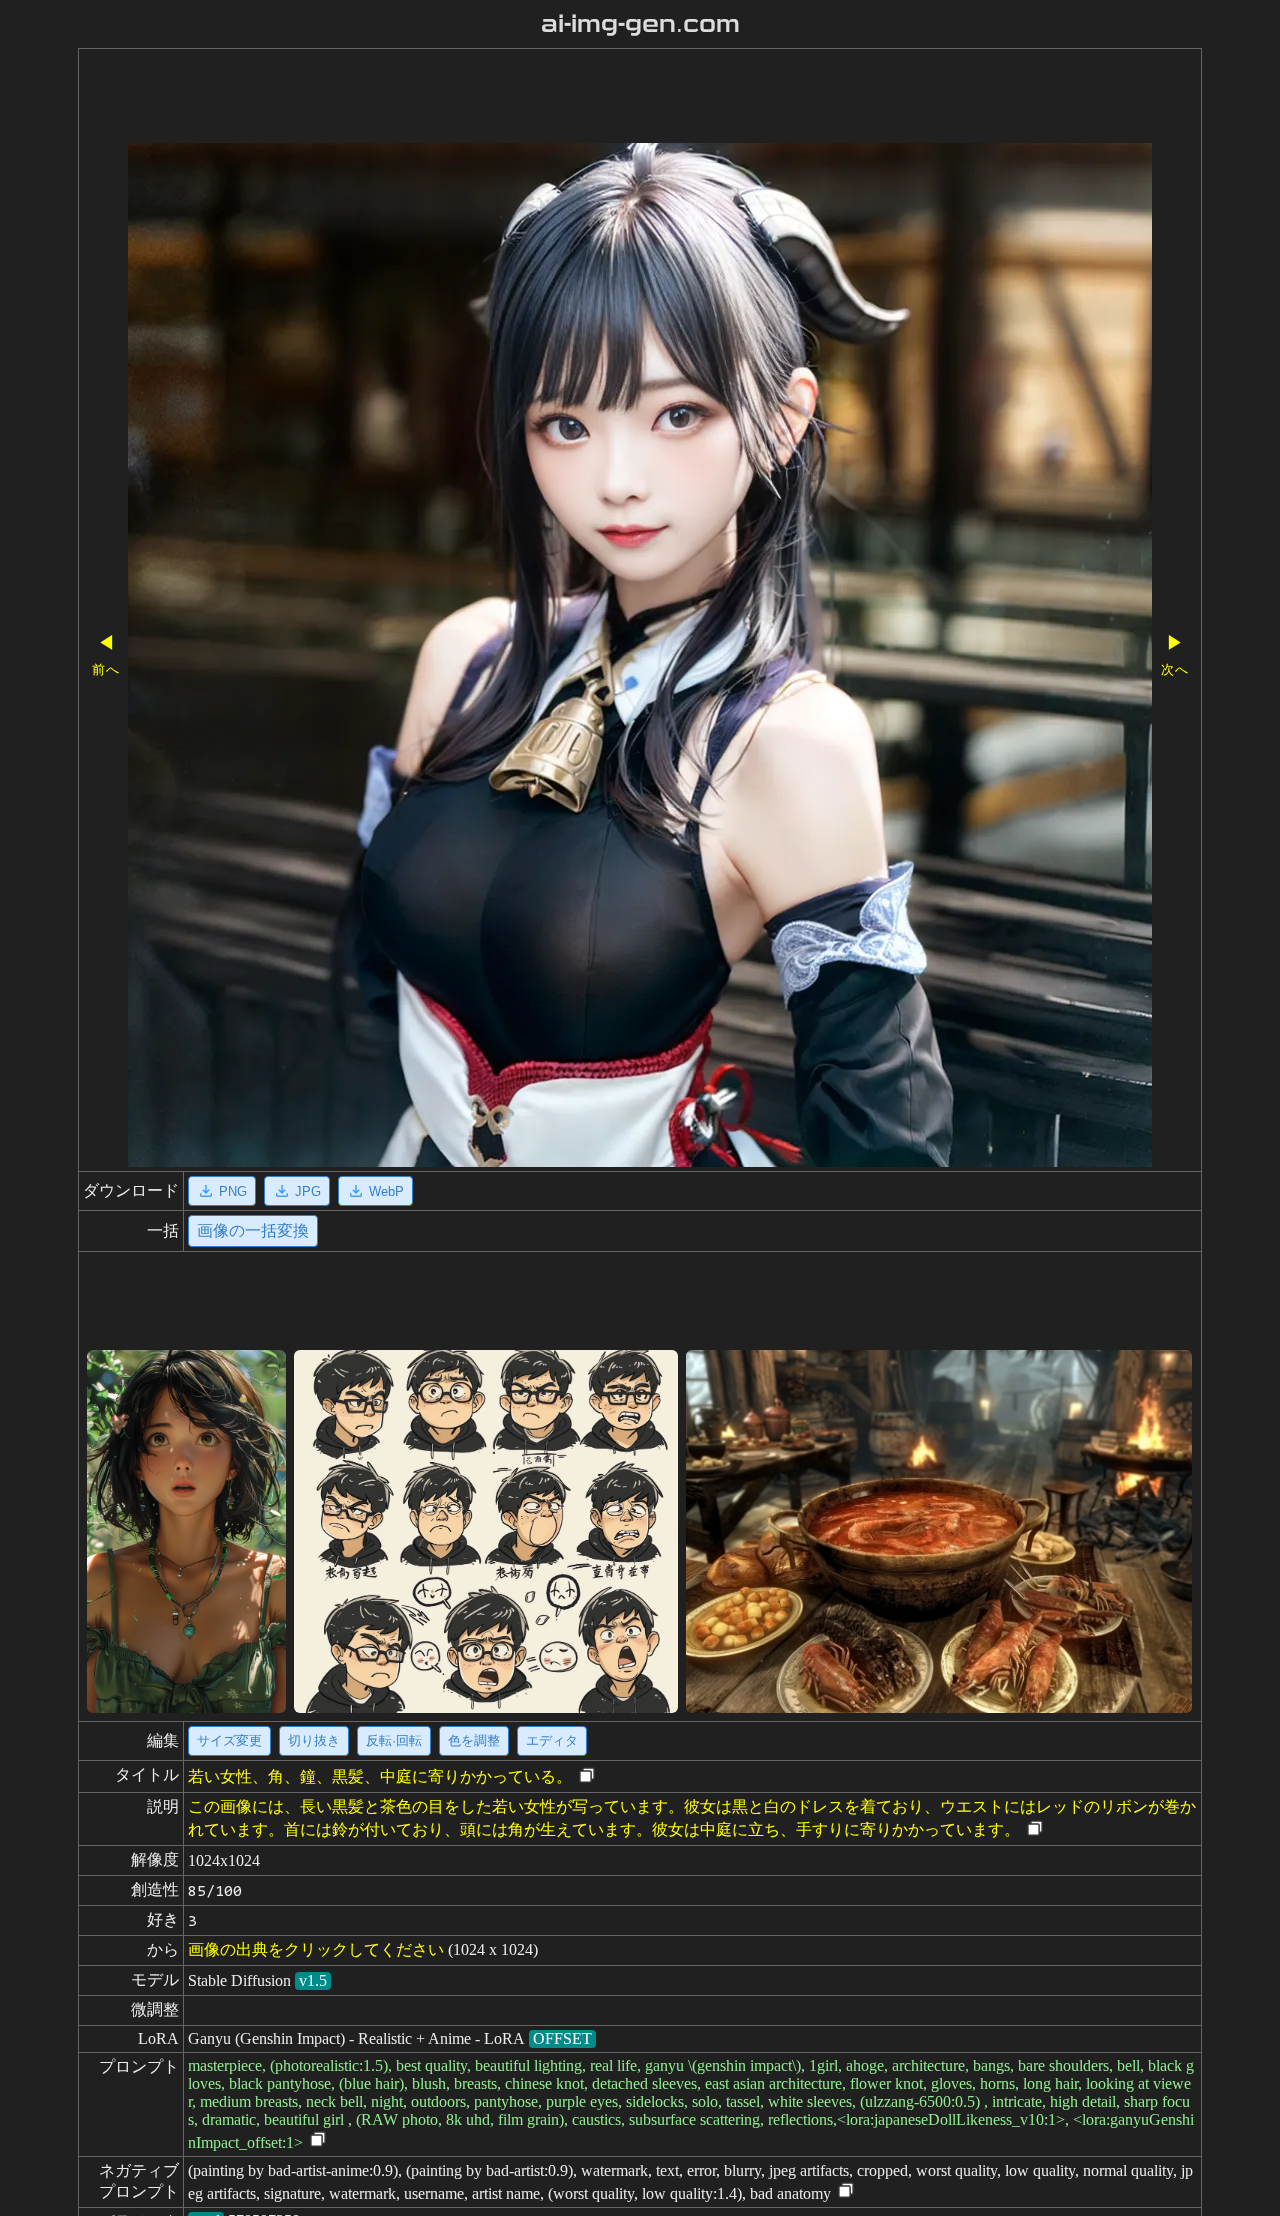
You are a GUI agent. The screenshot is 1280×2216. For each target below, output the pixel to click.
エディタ (552, 1740)
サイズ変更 (229, 1740)
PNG (233, 1191)
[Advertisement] (583, 98)
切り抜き (314, 1740)
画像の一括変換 (253, 1230)
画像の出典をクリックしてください (316, 1949)
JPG (308, 1191)
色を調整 (474, 1740)
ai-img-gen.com (640, 24)
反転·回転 (394, 1740)
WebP (386, 1191)
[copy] (587, 1776)
